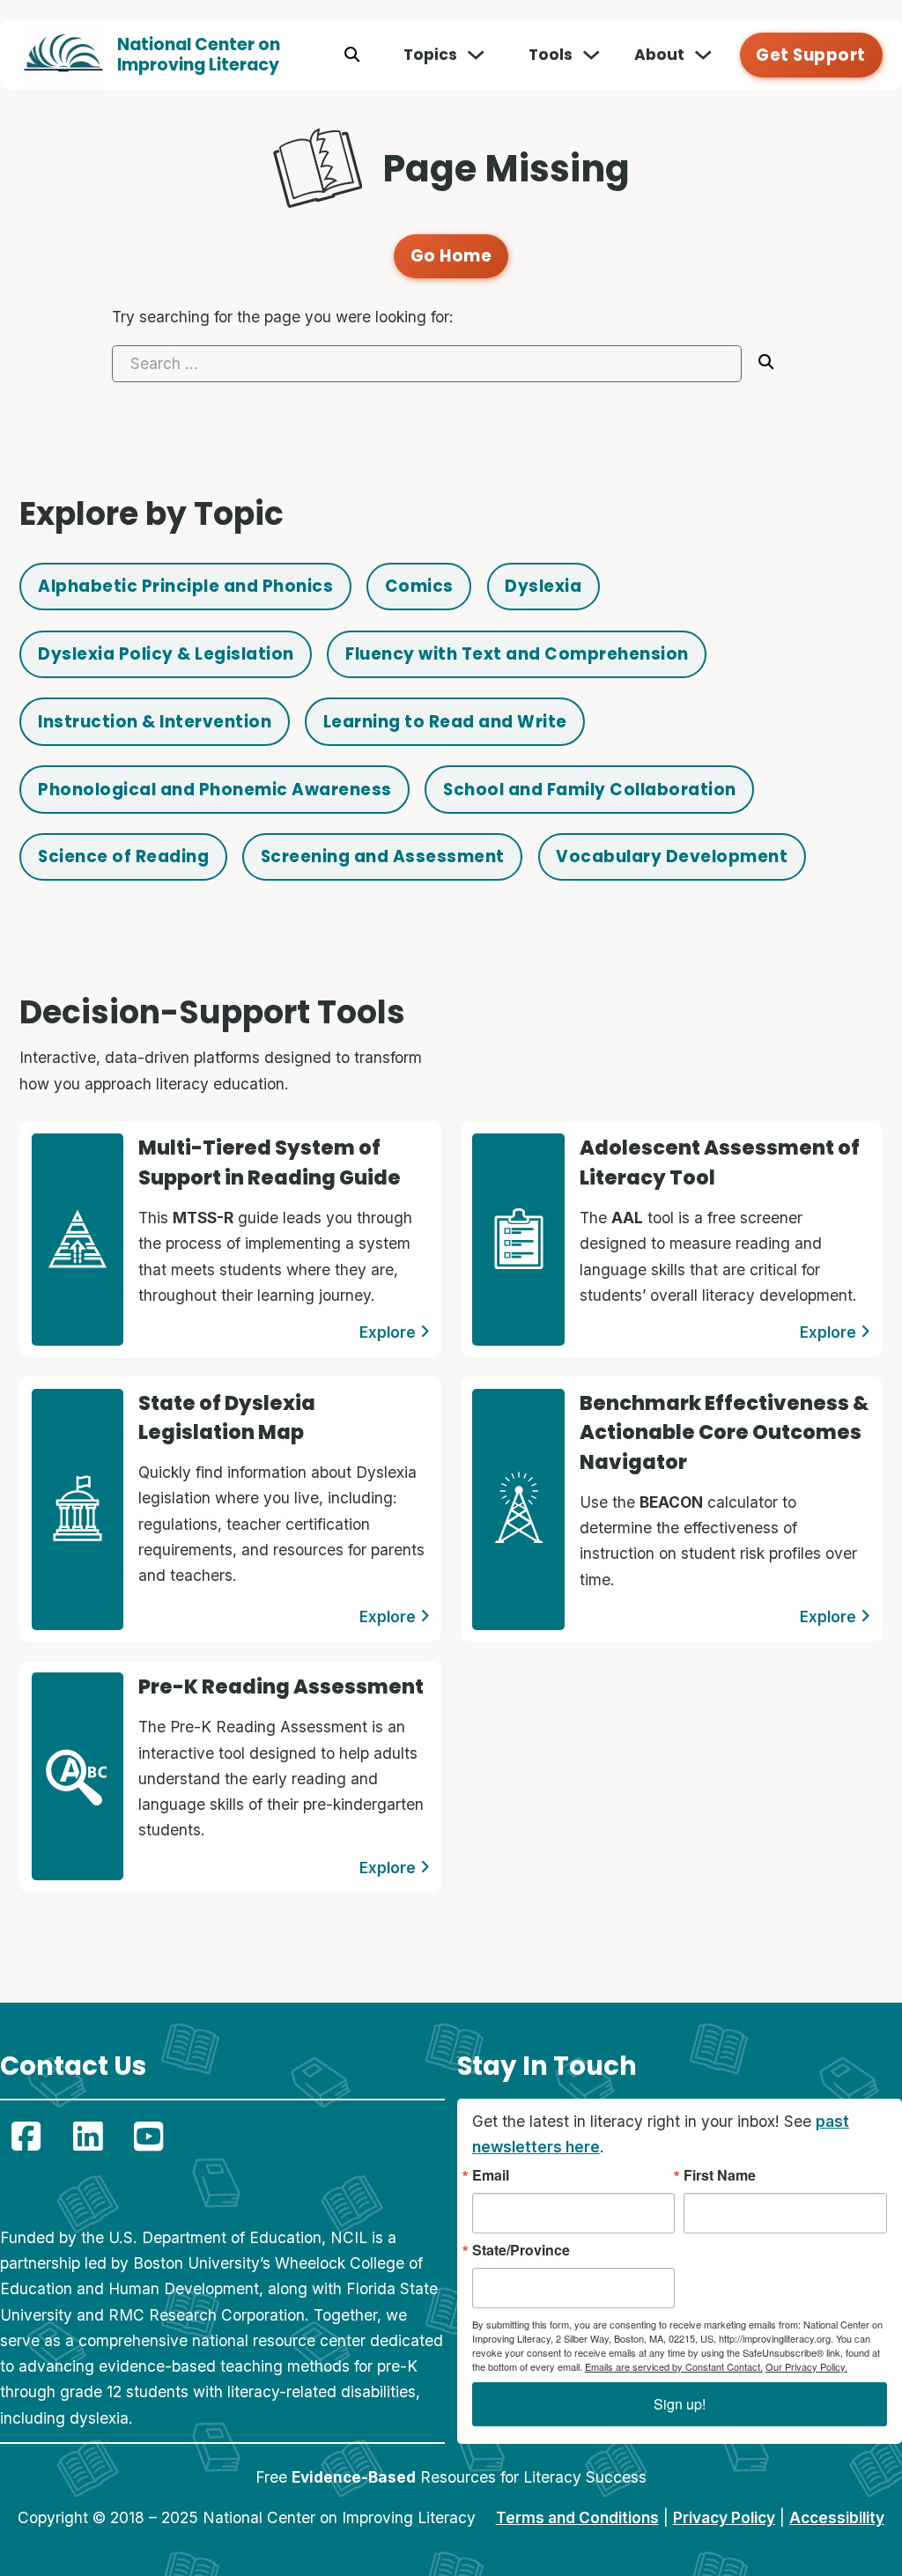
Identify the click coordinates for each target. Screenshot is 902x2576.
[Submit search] (766, 363)
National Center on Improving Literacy (199, 55)
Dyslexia (543, 586)
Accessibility (837, 2517)
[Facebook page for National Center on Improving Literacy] (26, 2137)
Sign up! (680, 2404)
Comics (419, 586)
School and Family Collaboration (590, 790)
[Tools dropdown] (591, 55)
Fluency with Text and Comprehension (517, 654)
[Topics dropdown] (476, 55)
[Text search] (352, 55)
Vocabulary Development (672, 856)
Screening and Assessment (383, 856)
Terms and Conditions (577, 2517)
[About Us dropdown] (703, 55)
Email (491, 2175)
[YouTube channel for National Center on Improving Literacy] (148, 2137)
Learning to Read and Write (445, 722)
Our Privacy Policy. (806, 2366)
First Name (720, 2175)
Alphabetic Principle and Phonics (185, 586)
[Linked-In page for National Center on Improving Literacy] (88, 2137)
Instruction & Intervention (155, 722)
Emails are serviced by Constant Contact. (674, 2366)
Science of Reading (123, 856)
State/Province (521, 2250)
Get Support (811, 55)
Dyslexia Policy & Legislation (166, 654)
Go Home (451, 256)
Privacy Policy (724, 2517)
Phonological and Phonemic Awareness (215, 790)
